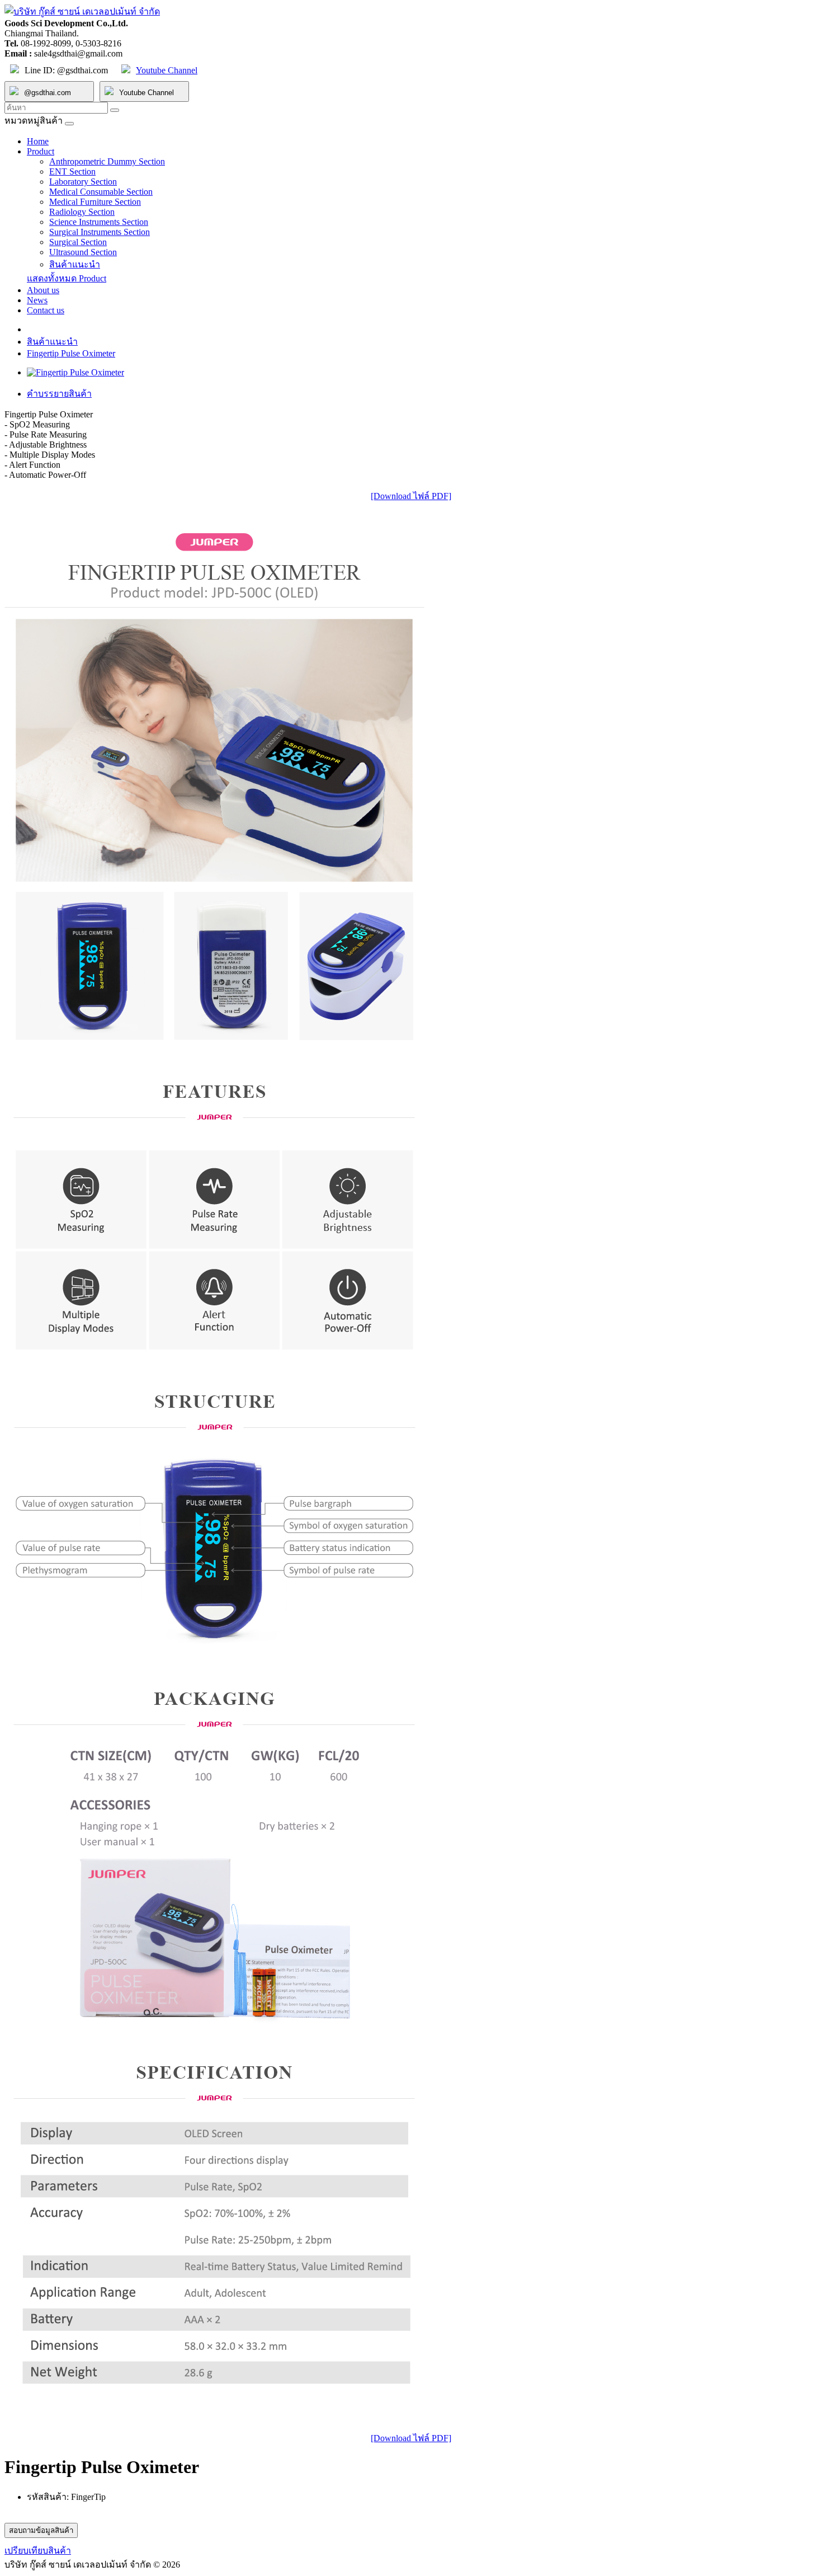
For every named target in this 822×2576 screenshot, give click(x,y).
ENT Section (72, 171)
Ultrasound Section (83, 252)
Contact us (46, 310)
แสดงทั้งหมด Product (67, 278)
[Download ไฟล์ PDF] (411, 496)
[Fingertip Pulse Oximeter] (75, 372)
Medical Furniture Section (95, 202)
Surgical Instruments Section (100, 232)
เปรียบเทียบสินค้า (38, 2551)
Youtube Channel (167, 70)
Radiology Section (82, 212)
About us (43, 290)
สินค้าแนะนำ (75, 264)
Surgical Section (78, 242)
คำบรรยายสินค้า (59, 394)
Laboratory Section (83, 182)
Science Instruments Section (99, 222)
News (37, 300)
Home (38, 141)
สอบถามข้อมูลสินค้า (41, 2530)
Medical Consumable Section (101, 192)
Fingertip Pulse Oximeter (71, 353)
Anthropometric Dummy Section (107, 161)
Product (41, 151)
